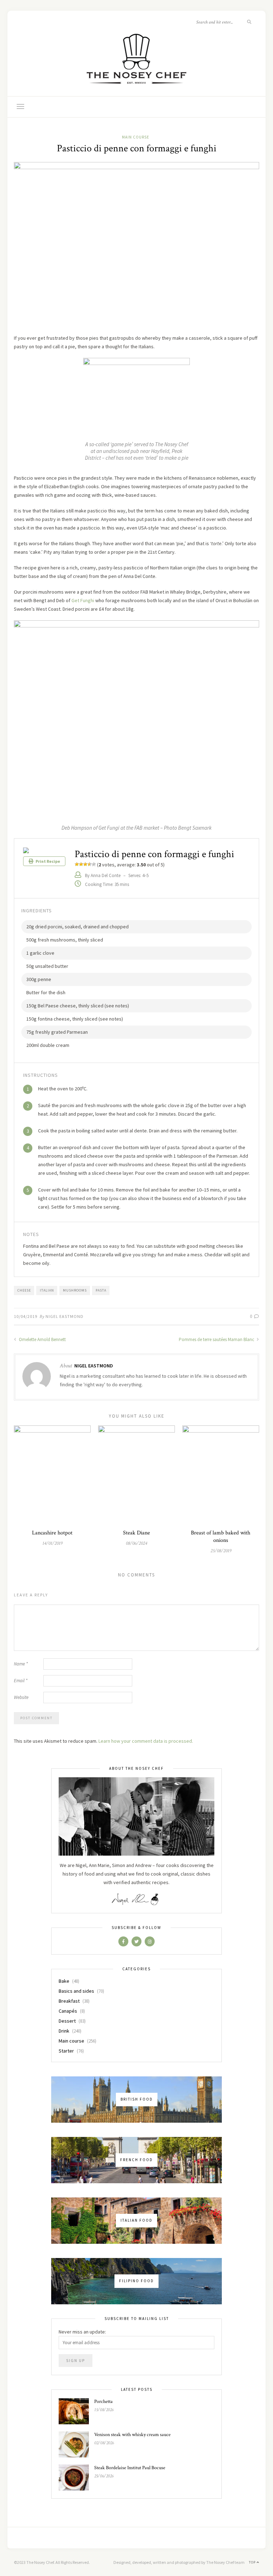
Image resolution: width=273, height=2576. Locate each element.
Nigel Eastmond (65, 1316)
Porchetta (103, 2402)
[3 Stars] (85, 864)
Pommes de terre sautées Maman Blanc (217, 1339)
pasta (101, 1290)
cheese (24, 1290)
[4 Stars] (90, 864)
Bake (64, 1981)
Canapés (68, 2011)
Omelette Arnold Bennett (42, 1339)
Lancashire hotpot (52, 1533)
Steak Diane (136, 1533)
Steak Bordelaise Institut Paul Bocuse (130, 2468)
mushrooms (75, 1290)
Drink (64, 2031)
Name (21, 1664)
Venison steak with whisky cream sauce (132, 2435)
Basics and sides (76, 1991)
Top (253, 2562)
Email (21, 1681)
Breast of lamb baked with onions (221, 1537)
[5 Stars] (94, 864)
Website (21, 1697)
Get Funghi (83, 600)
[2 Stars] (81, 864)
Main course (136, 137)
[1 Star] (77, 864)
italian (47, 1290)
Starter (66, 2051)
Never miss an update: (82, 2332)
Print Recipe (47, 861)
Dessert (67, 2021)
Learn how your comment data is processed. (146, 1741)
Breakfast (69, 2001)
